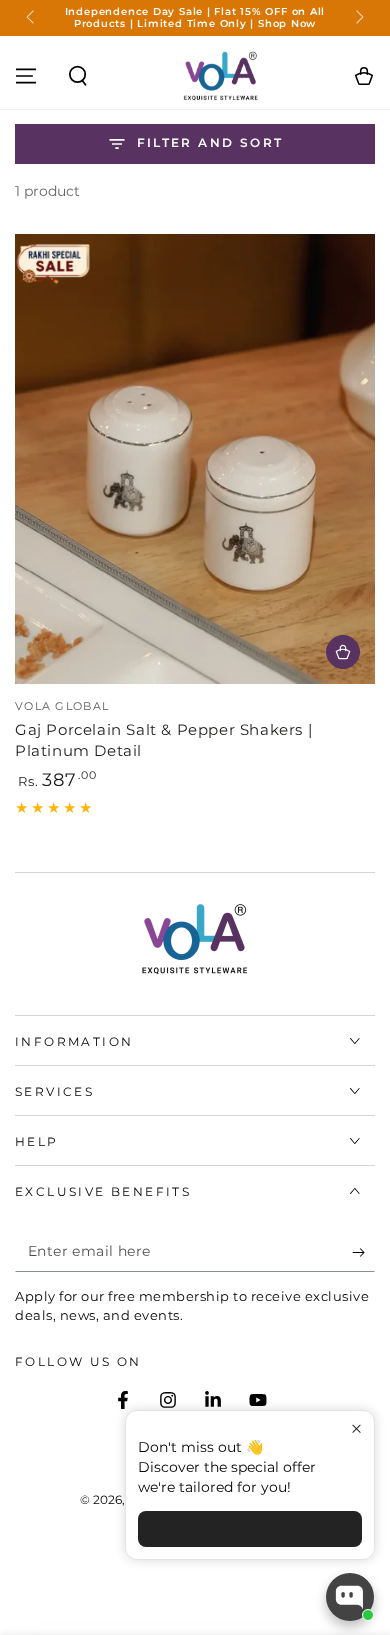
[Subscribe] (363, 1252)
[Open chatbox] (350, 1597)
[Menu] (26, 76)
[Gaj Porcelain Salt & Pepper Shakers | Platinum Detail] (195, 459)
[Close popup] (356, 1428)
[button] (78, 76)
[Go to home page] (220, 76)
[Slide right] (358, 18)
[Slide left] (32, 18)
